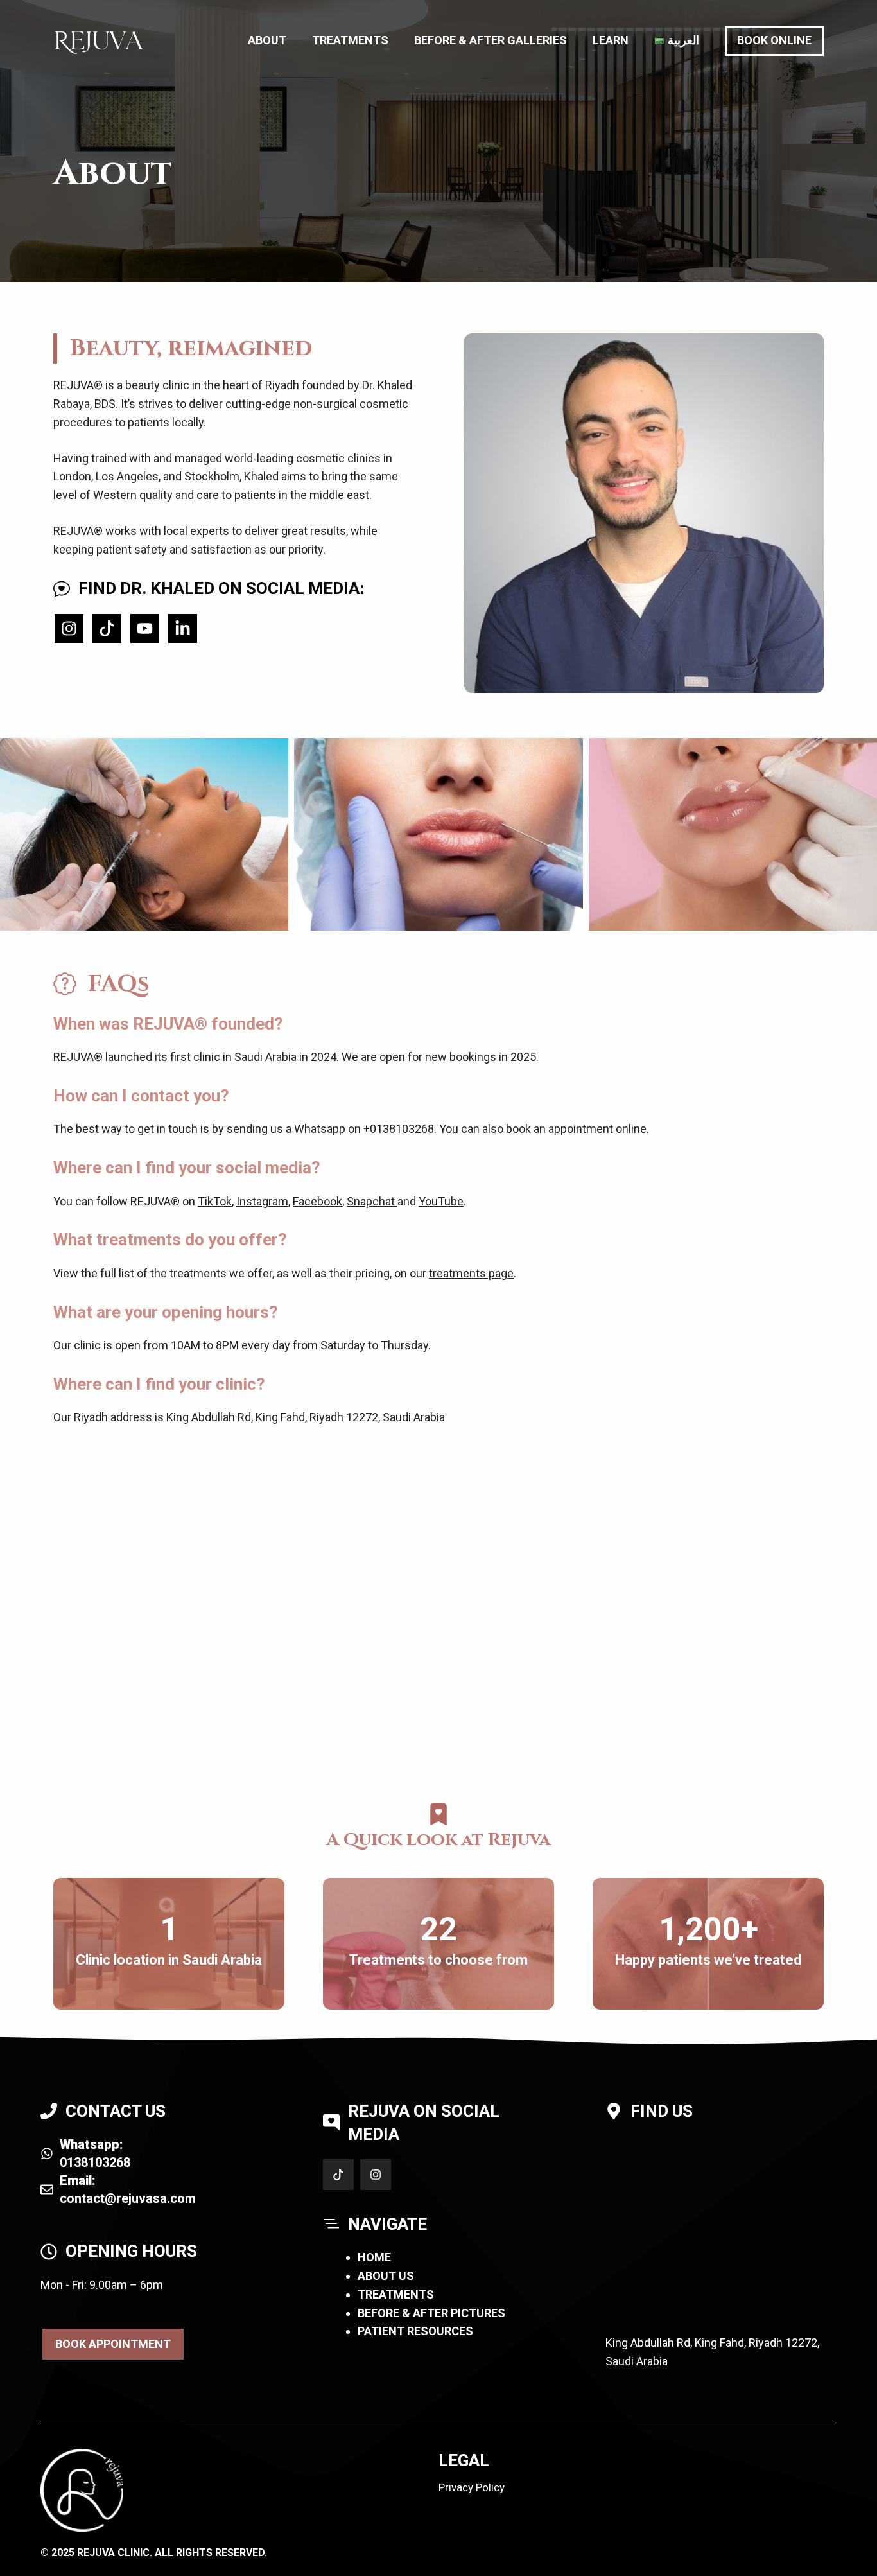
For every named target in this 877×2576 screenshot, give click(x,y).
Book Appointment (113, 2344)
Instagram (262, 1201)
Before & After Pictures (431, 2313)
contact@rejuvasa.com (128, 2198)
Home (374, 2257)
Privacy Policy (472, 2487)
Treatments (350, 40)
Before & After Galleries (491, 40)
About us (386, 2276)
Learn (611, 40)
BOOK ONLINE (774, 40)
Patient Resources (415, 2331)
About (267, 40)
